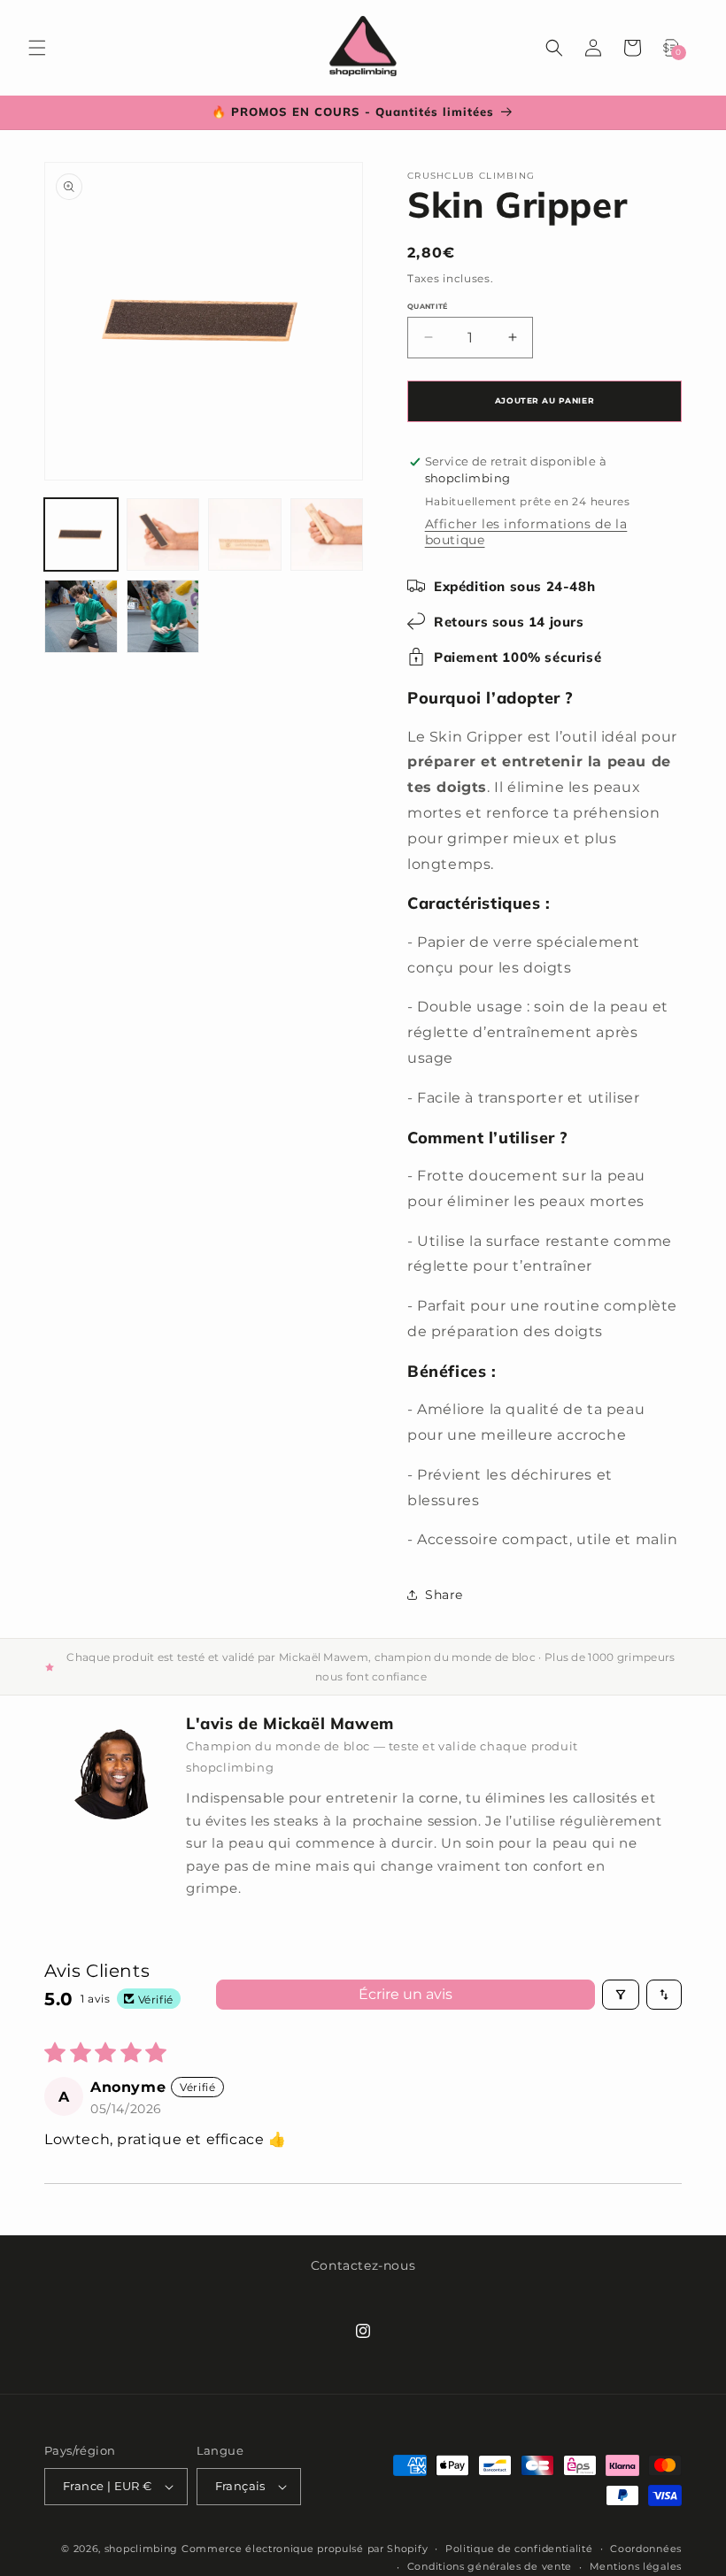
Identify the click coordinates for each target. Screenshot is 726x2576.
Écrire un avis (405, 1994)
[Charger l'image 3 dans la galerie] (245, 535)
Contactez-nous (363, 2265)
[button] (37, 48)
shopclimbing (141, 2549)
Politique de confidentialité (519, 2549)
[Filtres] (621, 1995)
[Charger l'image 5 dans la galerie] (81, 616)
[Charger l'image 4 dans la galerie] (327, 535)
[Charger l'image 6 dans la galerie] (163, 616)
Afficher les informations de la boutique (526, 532)
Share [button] (444, 1595)
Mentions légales (636, 2566)
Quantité (428, 306)
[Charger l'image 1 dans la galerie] (81, 535)
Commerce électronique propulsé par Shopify (305, 2549)
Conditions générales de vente (490, 2566)
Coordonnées (646, 2549)
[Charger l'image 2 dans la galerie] (163, 535)
